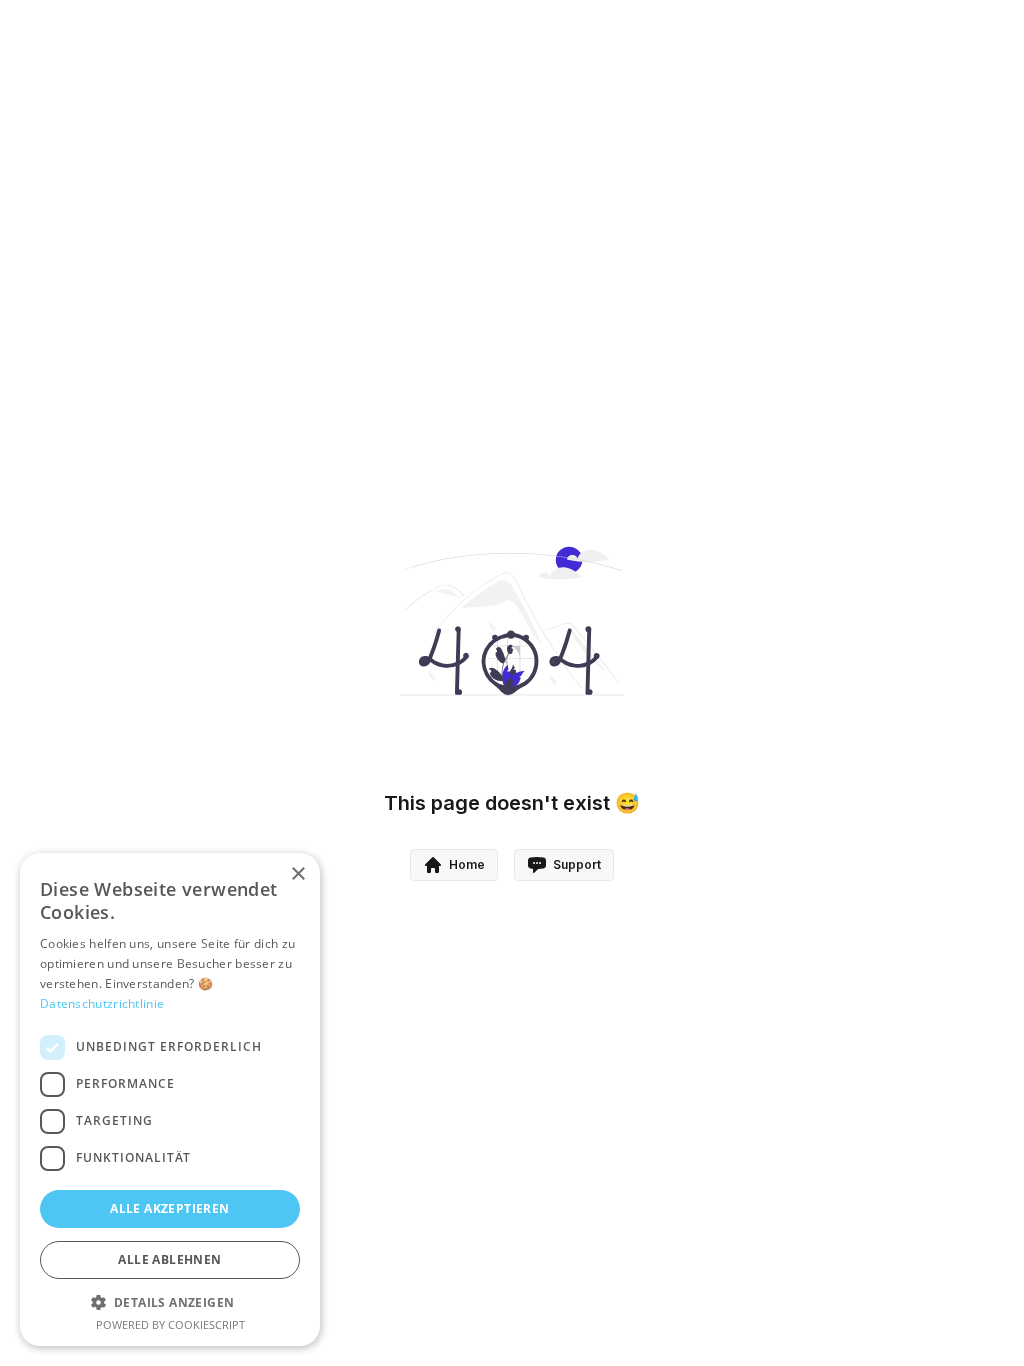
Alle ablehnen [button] (169, 1259)
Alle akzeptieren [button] (169, 1208)
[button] (170, 1302)
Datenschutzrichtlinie (102, 1003)
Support (577, 864)
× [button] (297, 874)
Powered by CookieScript (170, 1324)
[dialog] (170, 1099)
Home (467, 864)
